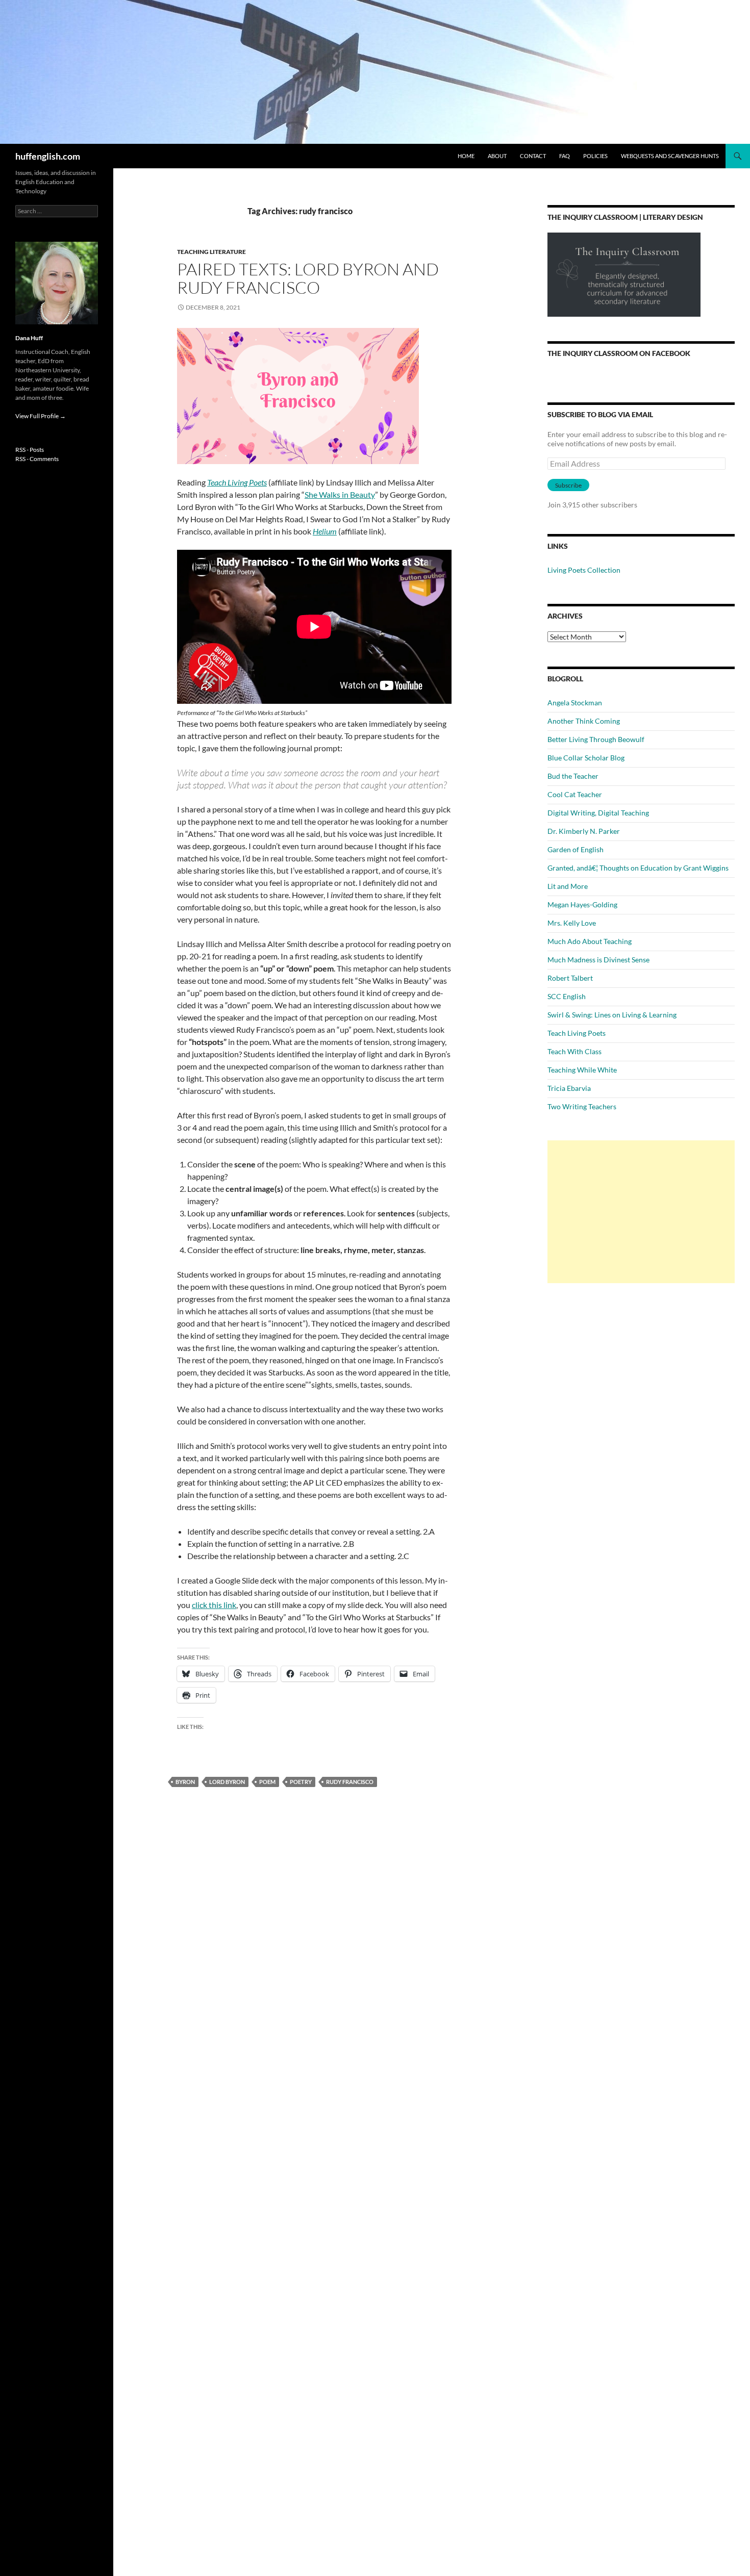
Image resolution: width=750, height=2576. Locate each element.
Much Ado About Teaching (590, 941)
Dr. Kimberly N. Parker (584, 831)
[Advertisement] (641, 1212)
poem (267, 1782)
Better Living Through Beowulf (596, 739)
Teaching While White (582, 1070)
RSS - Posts (30, 450)
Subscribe (568, 485)
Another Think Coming (584, 721)
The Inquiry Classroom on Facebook (619, 353)
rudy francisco (350, 1782)
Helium (325, 531)
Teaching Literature (211, 252)
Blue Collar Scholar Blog (586, 758)
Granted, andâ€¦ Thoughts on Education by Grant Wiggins (638, 868)
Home (466, 156)
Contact (533, 156)
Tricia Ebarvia (569, 1088)
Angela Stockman (575, 703)
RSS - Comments (37, 459)
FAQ (565, 156)
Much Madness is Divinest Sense (598, 960)
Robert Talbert (570, 978)
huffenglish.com (48, 156)
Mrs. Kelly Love (572, 923)
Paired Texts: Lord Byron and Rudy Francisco (308, 278)
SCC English (567, 996)
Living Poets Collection (584, 570)
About (497, 156)
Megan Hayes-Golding (582, 904)
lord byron (227, 1782)
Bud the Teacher (573, 776)
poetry (301, 1782)
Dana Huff (29, 338)
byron (185, 1782)
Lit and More (568, 886)
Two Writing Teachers (582, 1106)
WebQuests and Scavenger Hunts (670, 156)
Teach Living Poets (237, 482)
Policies (595, 156)
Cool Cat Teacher (575, 794)
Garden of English (576, 849)
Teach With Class (574, 1051)
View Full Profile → (41, 416)
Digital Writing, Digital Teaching (598, 813)
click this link (214, 1605)
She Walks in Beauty (340, 494)
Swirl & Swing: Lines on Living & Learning (612, 1015)
